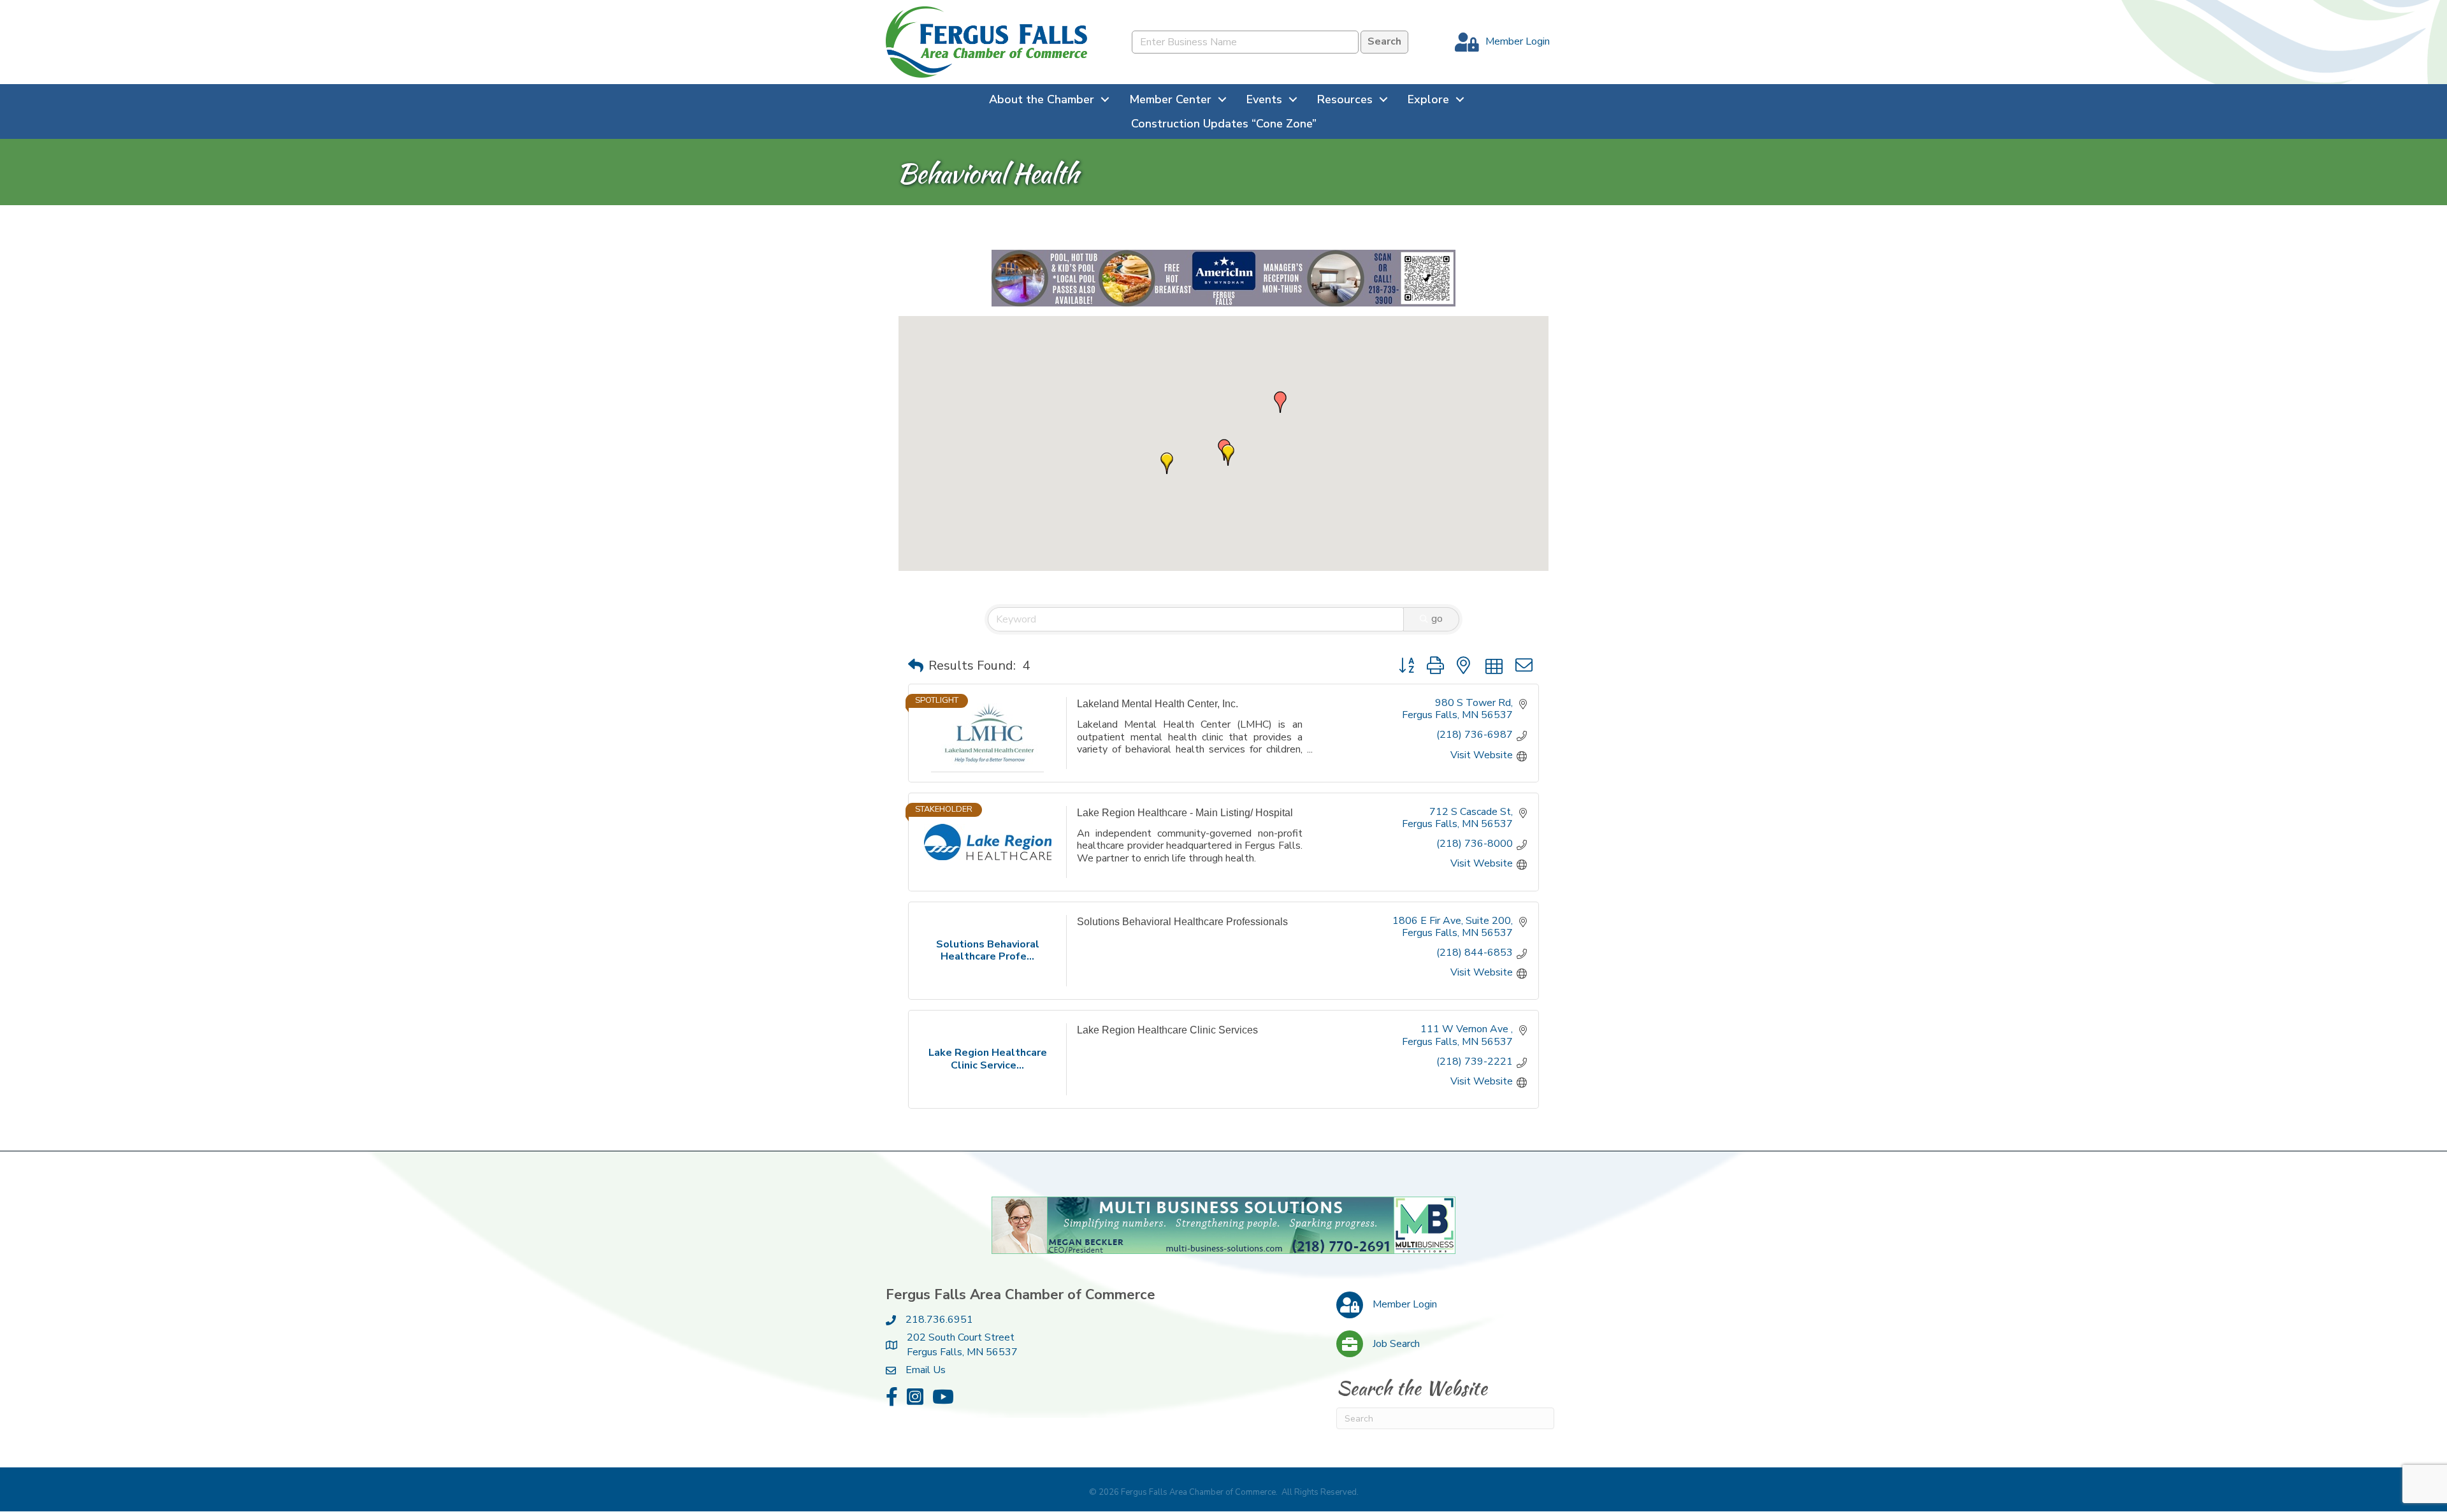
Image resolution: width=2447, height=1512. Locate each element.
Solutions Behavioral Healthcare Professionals (1182, 922)
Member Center (1170, 99)
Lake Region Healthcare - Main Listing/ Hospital (1185, 813)
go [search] (1437, 619)
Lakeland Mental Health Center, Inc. (1158, 704)
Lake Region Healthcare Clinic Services (1167, 1031)
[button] (1280, 403)
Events (1264, 99)
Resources (1345, 99)
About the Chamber (1042, 99)
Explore (1428, 99)
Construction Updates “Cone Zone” (1224, 124)
